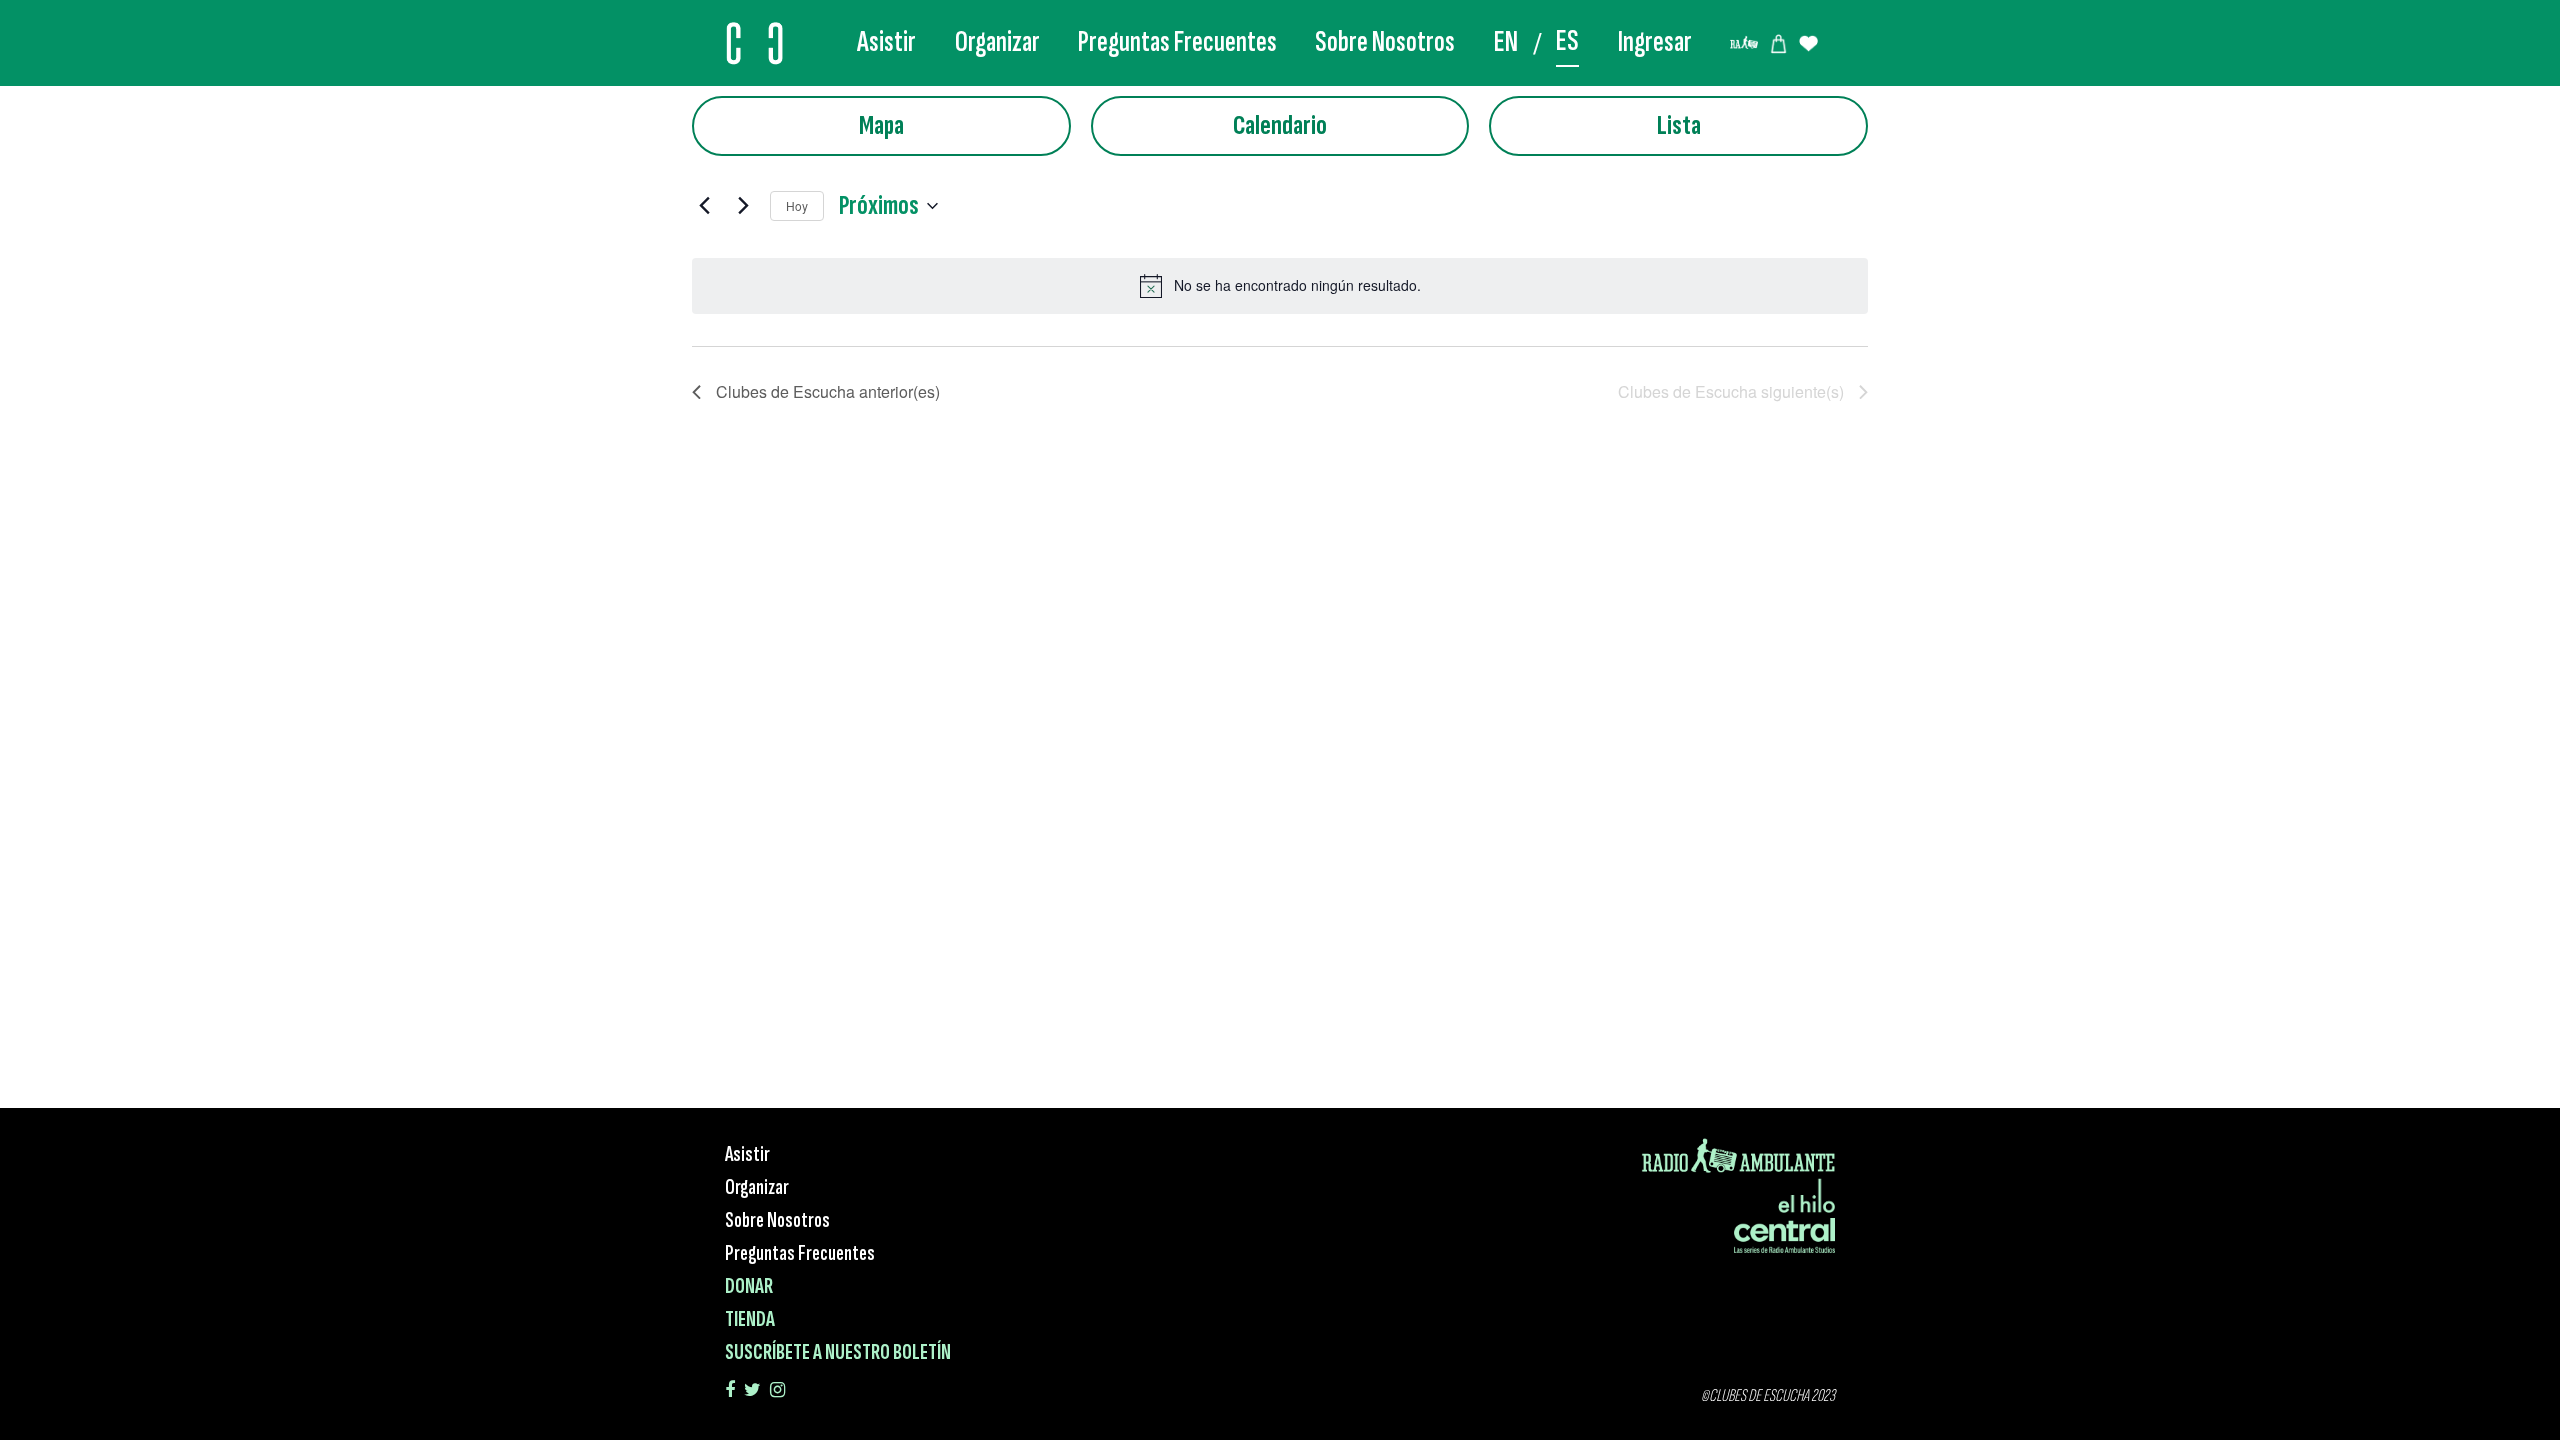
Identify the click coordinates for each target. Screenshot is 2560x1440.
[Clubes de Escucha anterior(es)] (704, 206)
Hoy (797, 205)
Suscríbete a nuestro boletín (838, 1352)
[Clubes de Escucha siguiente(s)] (743, 206)
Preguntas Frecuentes (1177, 42)
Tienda (750, 1319)
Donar (749, 1286)
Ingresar (1655, 42)
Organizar (997, 42)
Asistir (886, 42)
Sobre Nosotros (1385, 42)
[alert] (1280, 286)
